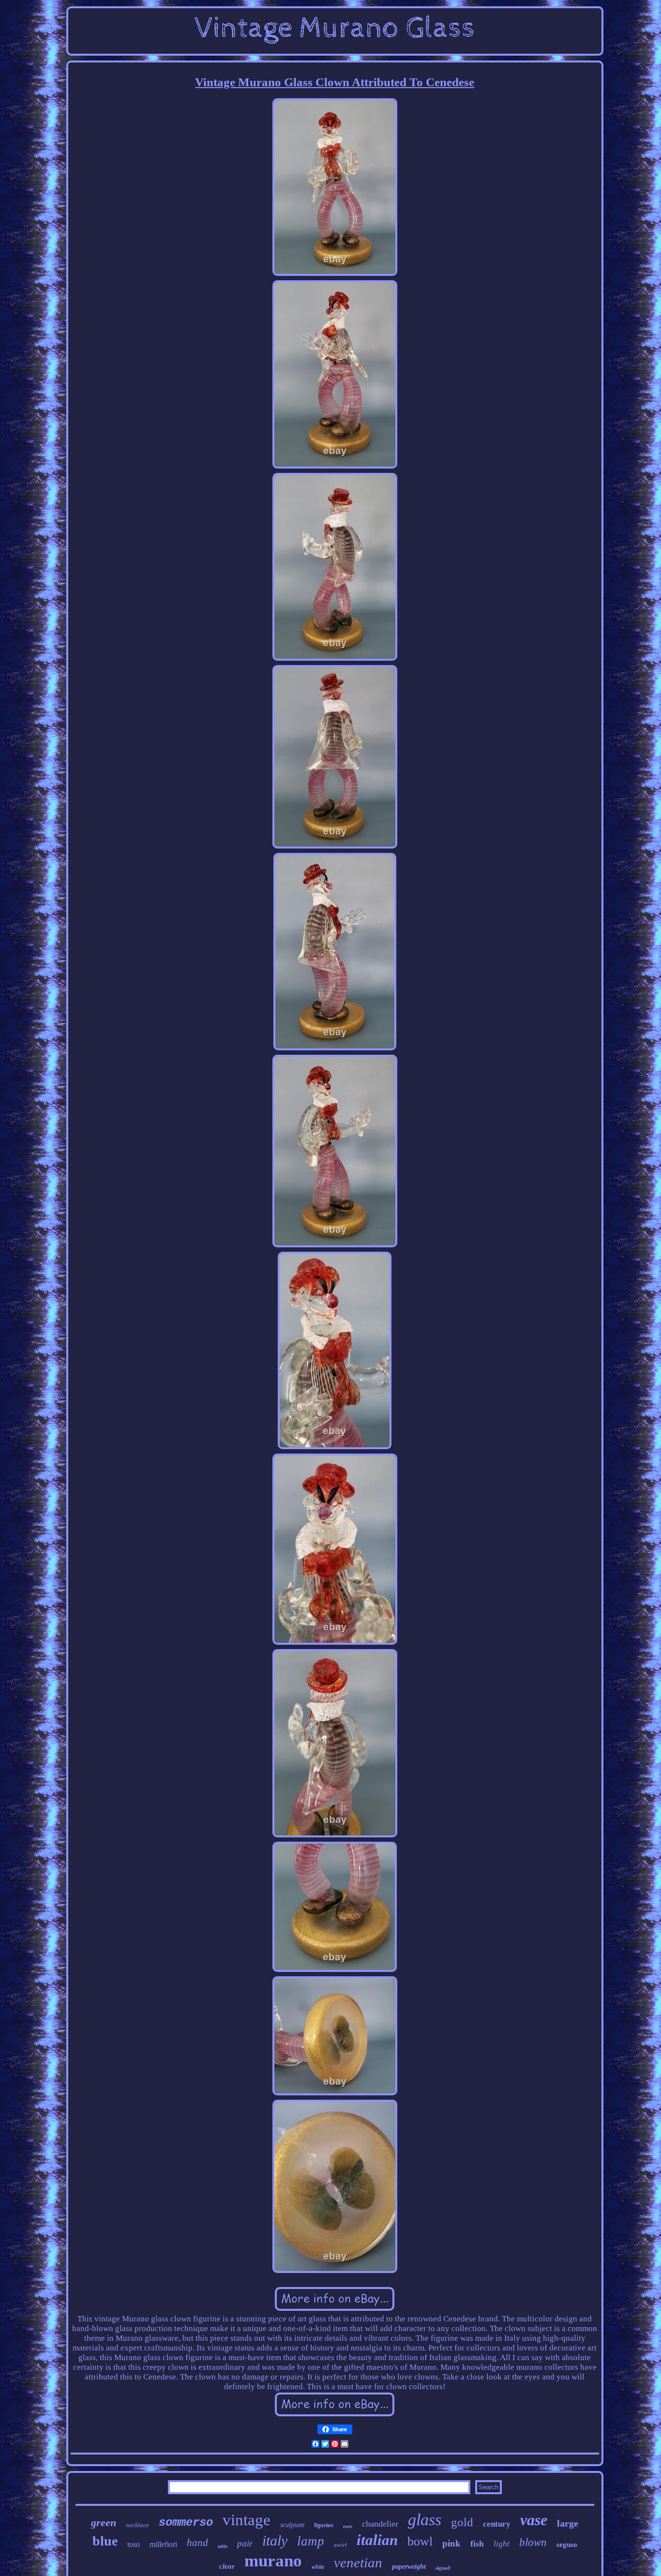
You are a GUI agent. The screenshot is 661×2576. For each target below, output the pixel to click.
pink (451, 2543)
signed (443, 2568)
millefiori (163, 2544)
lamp (311, 2541)
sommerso (186, 2523)
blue (105, 2541)
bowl (420, 2541)
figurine (324, 2525)
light (502, 2544)
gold (462, 2522)
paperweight (409, 2567)
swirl (340, 2545)
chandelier (380, 2524)
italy (275, 2540)
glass (425, 2520)
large (568, 2523)
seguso (567, 2545)
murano (273, 2561)
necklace (137, 2525)
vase (534, 2520)
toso (134, 2544)
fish (477, 2544)
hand (197, 2543)
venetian (358, 2562)
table (223, 2546)
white (318, 2567)
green (104, 2523)
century (497, 2524)
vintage (247, 2520)
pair (245, 2543)
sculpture (292, 2525)
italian (377, 2540)
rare (348, 2526)
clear (227, 2566)
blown (533, 2542)
